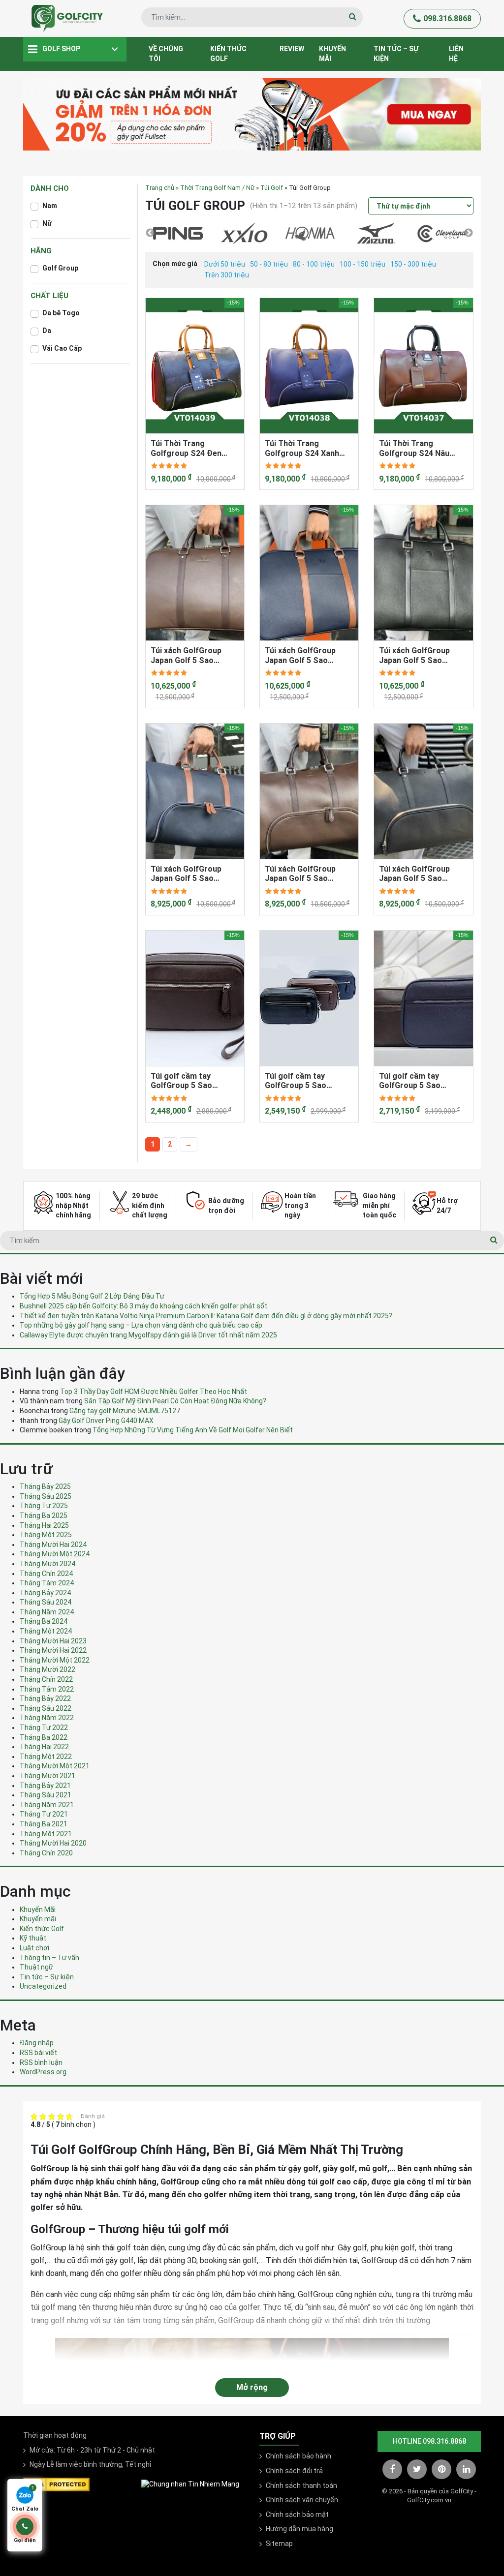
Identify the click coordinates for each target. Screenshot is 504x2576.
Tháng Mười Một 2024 (55, 1554)
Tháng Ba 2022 (44, 1737)
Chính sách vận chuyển (302, 2500)
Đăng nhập (37, 2043)
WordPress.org (43, 2072)
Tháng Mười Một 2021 (55, 1766)
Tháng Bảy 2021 (45, 1786)
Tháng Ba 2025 (44, 1515)
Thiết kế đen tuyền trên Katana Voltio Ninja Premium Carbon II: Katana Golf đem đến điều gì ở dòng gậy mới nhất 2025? (206, 1316)
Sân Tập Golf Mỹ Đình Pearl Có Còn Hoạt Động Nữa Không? (175, 1401)
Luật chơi (34, 1948)
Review (292, 49)
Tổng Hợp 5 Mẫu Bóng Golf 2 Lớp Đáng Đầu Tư (92, 1296)
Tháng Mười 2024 (47, 1564)
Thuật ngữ (36, 1967)
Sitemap (279, 2544)
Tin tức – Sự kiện (396, 54)
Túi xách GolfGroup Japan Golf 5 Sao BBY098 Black (414, 655)
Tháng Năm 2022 (47, 1718)
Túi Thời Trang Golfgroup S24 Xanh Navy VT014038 (302, 448)
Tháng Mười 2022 (47, 1669)
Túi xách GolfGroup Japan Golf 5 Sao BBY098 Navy (300, 655)
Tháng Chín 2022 (46, 1679)
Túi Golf (272, 188)
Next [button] (469, 233)
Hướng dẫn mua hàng (299, 2529)
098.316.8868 (447, 18)
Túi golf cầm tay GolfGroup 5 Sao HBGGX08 (410, 1081)
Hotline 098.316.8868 (429, 2441)
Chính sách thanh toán (301, 2485)
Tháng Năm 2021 (47, 1805)
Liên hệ (456, 54)
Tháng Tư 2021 (44, 1814)
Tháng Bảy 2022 (45, 1698)
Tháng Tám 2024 (47, 1583)
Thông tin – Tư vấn (49, 1958)
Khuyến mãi (332, 54)
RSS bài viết (38, 2053)
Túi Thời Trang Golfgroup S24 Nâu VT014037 (414, 448)
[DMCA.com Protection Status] (56, 2484)
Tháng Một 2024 (46, 1631)
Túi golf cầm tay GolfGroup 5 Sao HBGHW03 (181, 1081)
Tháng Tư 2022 (44, 1727)
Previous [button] (150, 233)
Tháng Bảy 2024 (45, 1593)
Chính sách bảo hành (299, 2456)
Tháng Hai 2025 (44, 1525)
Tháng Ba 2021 (44, 1824)
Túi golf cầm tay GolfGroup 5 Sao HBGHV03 (296, 1081)
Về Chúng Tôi (166, 54)
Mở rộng (252, 2387)
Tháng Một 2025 (46, 1535)
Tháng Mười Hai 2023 (53, 1641)
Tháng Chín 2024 (46, 1574)
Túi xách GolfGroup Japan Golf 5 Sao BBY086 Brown (300, 874)
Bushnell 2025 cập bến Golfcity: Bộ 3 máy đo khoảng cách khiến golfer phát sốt (143, 1306)
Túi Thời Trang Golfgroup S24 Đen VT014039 (186, 448)
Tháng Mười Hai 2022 (53, 1650)
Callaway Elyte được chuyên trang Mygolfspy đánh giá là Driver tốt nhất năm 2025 (148, 1335)
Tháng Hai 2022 (44, 1747)
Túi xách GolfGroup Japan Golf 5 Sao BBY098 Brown (186, 655)
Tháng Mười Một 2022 (55, 1660)
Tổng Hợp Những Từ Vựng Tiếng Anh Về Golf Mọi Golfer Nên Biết (193, 1430)
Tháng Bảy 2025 (45, 1486)
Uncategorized (43, 1986)
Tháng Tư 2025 (44, 1506)
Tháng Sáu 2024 (46, 1602)
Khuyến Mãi (38, 1909)
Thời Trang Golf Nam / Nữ (217, 188)
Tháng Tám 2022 (47, 1689)
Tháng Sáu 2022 (46, 1708)
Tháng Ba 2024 (44, 1621)
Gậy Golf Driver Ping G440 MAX (106, 1421)
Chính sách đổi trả (294, 2471)
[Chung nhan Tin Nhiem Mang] (190, 2484)
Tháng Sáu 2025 (46, 1496)
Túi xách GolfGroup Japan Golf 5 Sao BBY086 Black (414, 874)
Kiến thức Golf (228, 54)
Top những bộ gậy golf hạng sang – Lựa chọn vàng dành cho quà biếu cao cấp (141, 1325)
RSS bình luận (41, 2062)
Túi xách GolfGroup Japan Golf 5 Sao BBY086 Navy (186, 874)
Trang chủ (160, 188)
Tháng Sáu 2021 (46, 1795)
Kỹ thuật (33, 1938)
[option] (178, 234)
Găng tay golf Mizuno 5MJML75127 (125, 1411)
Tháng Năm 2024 (47, 1612)
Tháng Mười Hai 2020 (53, 1843)
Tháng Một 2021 (46, 1834)
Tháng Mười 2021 (47, 1776)
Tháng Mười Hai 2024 (53, 1545)
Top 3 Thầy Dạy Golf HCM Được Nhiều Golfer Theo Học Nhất (154, 1392)
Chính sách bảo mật (297, 2515)
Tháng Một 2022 (46, 1757)
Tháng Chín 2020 (46, 1853)
